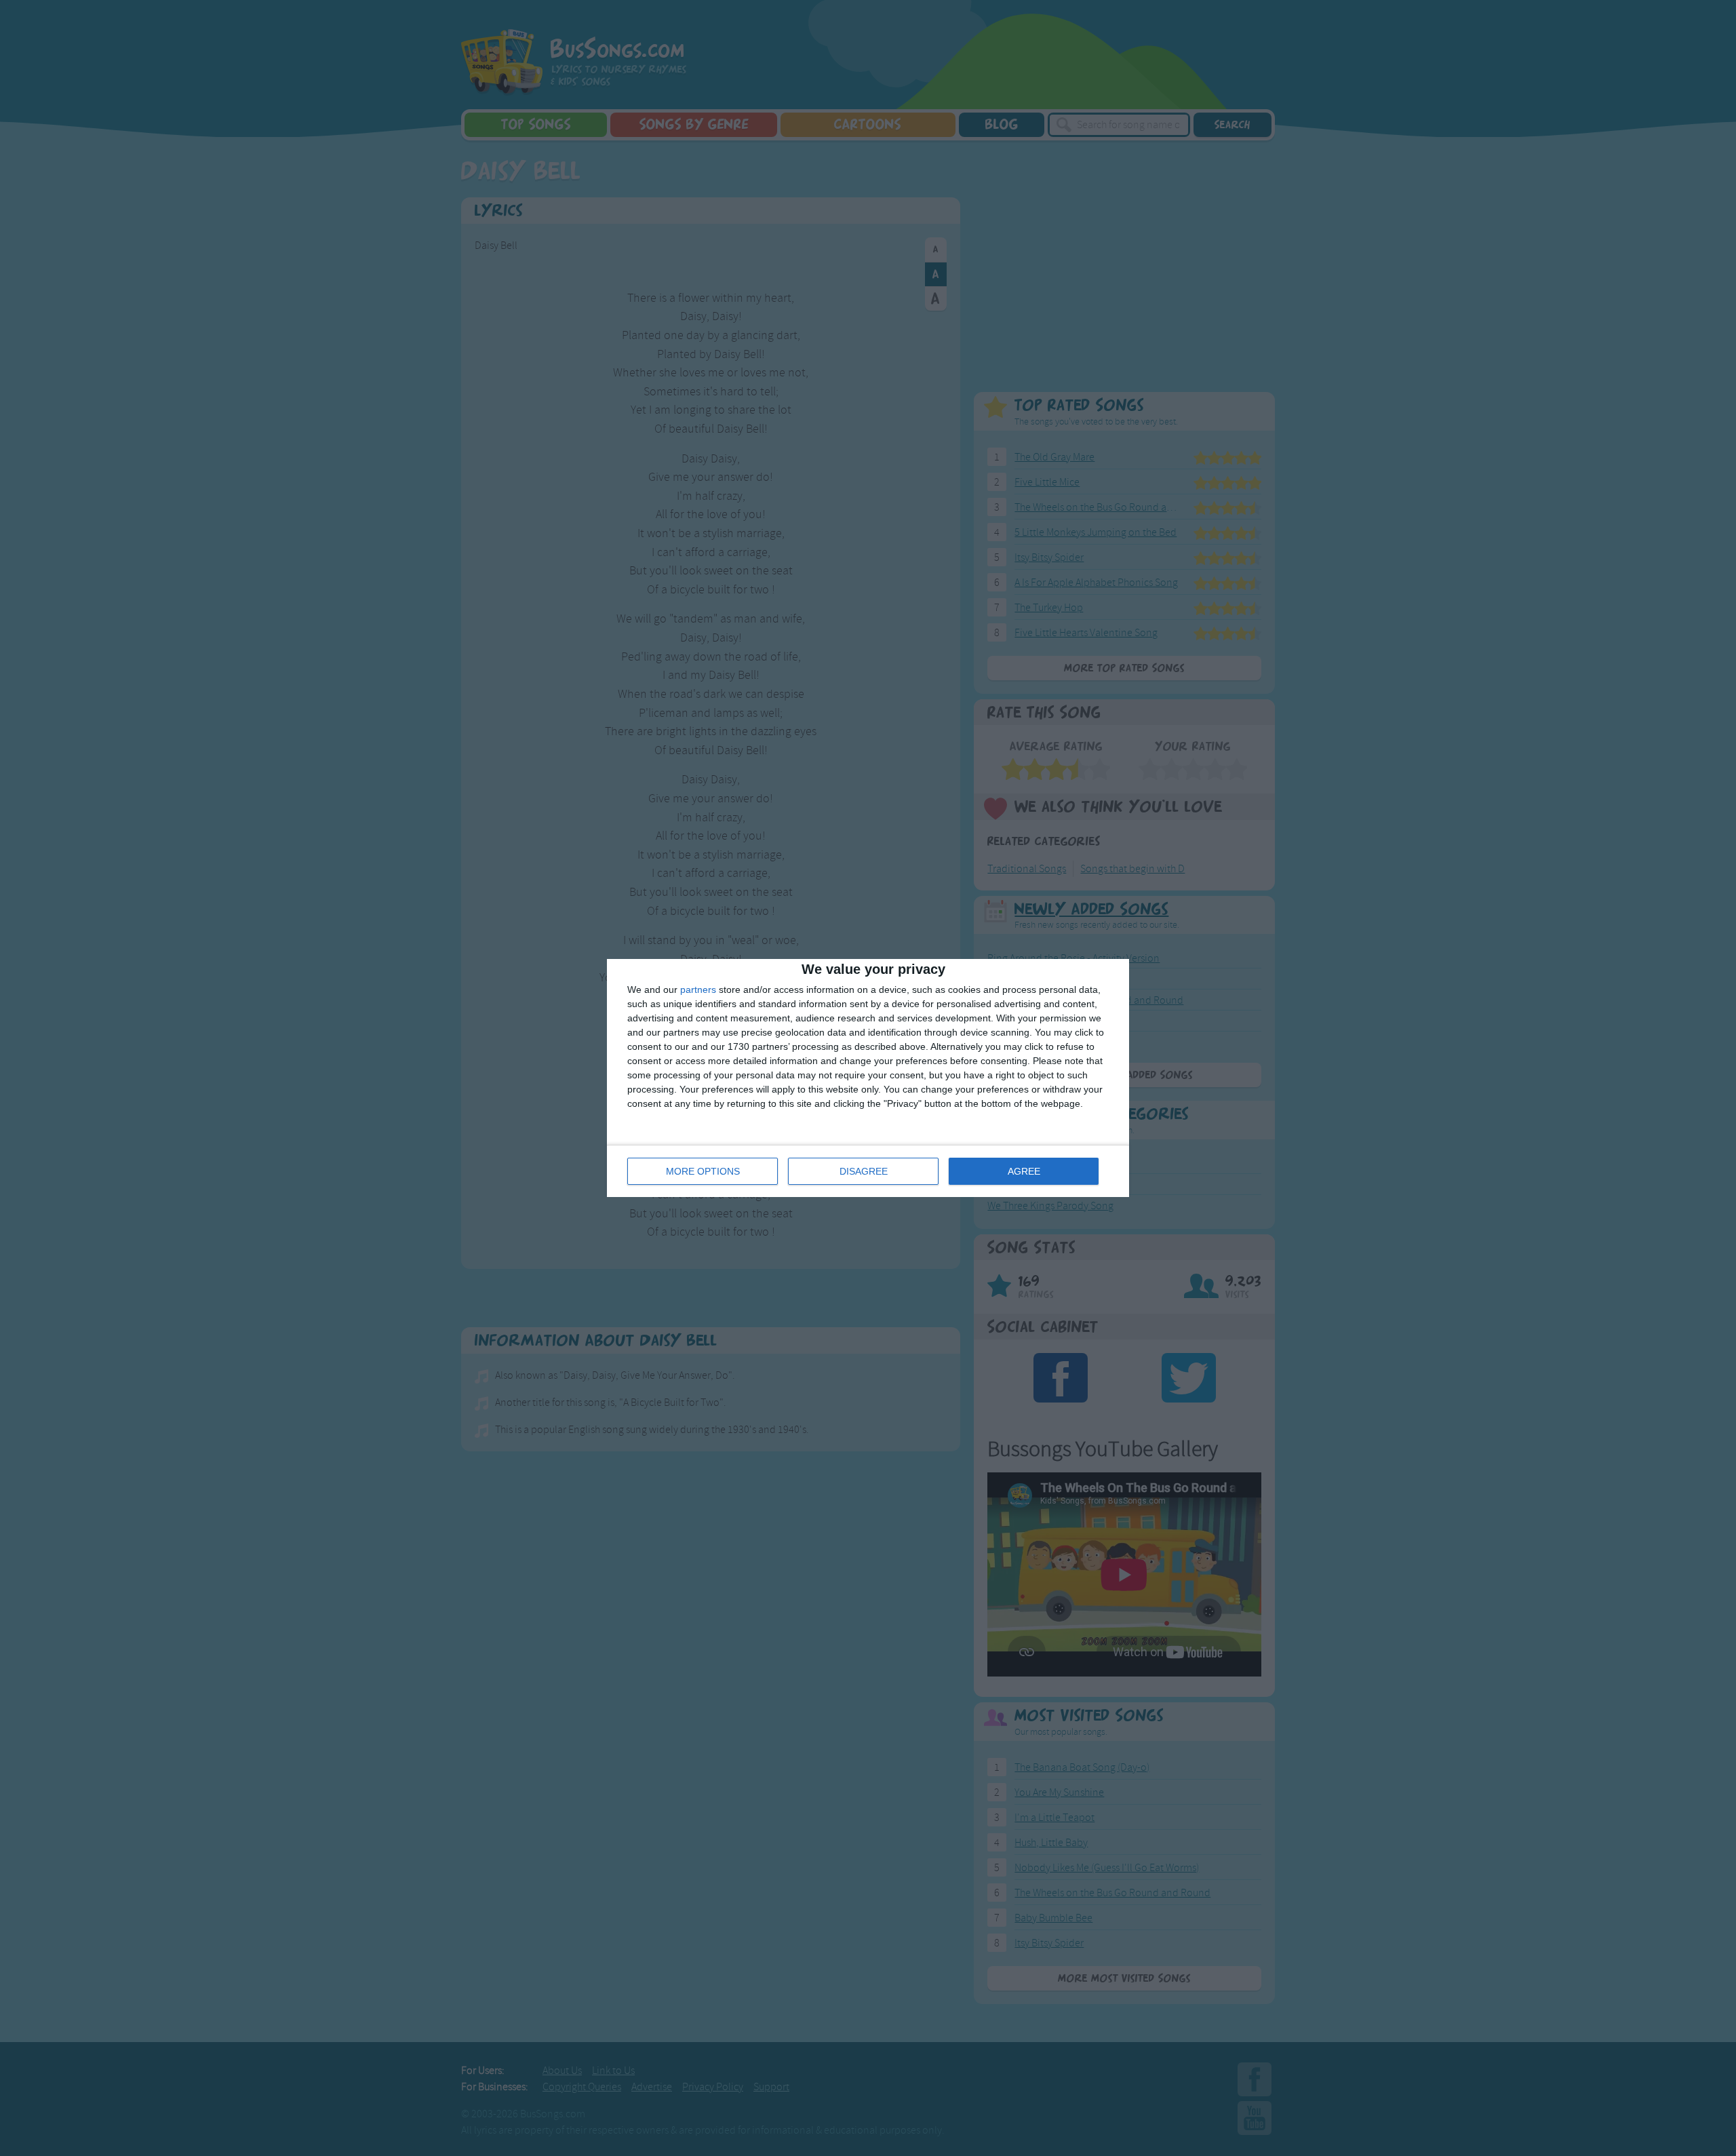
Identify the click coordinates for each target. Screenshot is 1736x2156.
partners (698, 989)
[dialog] (868, 1078)
